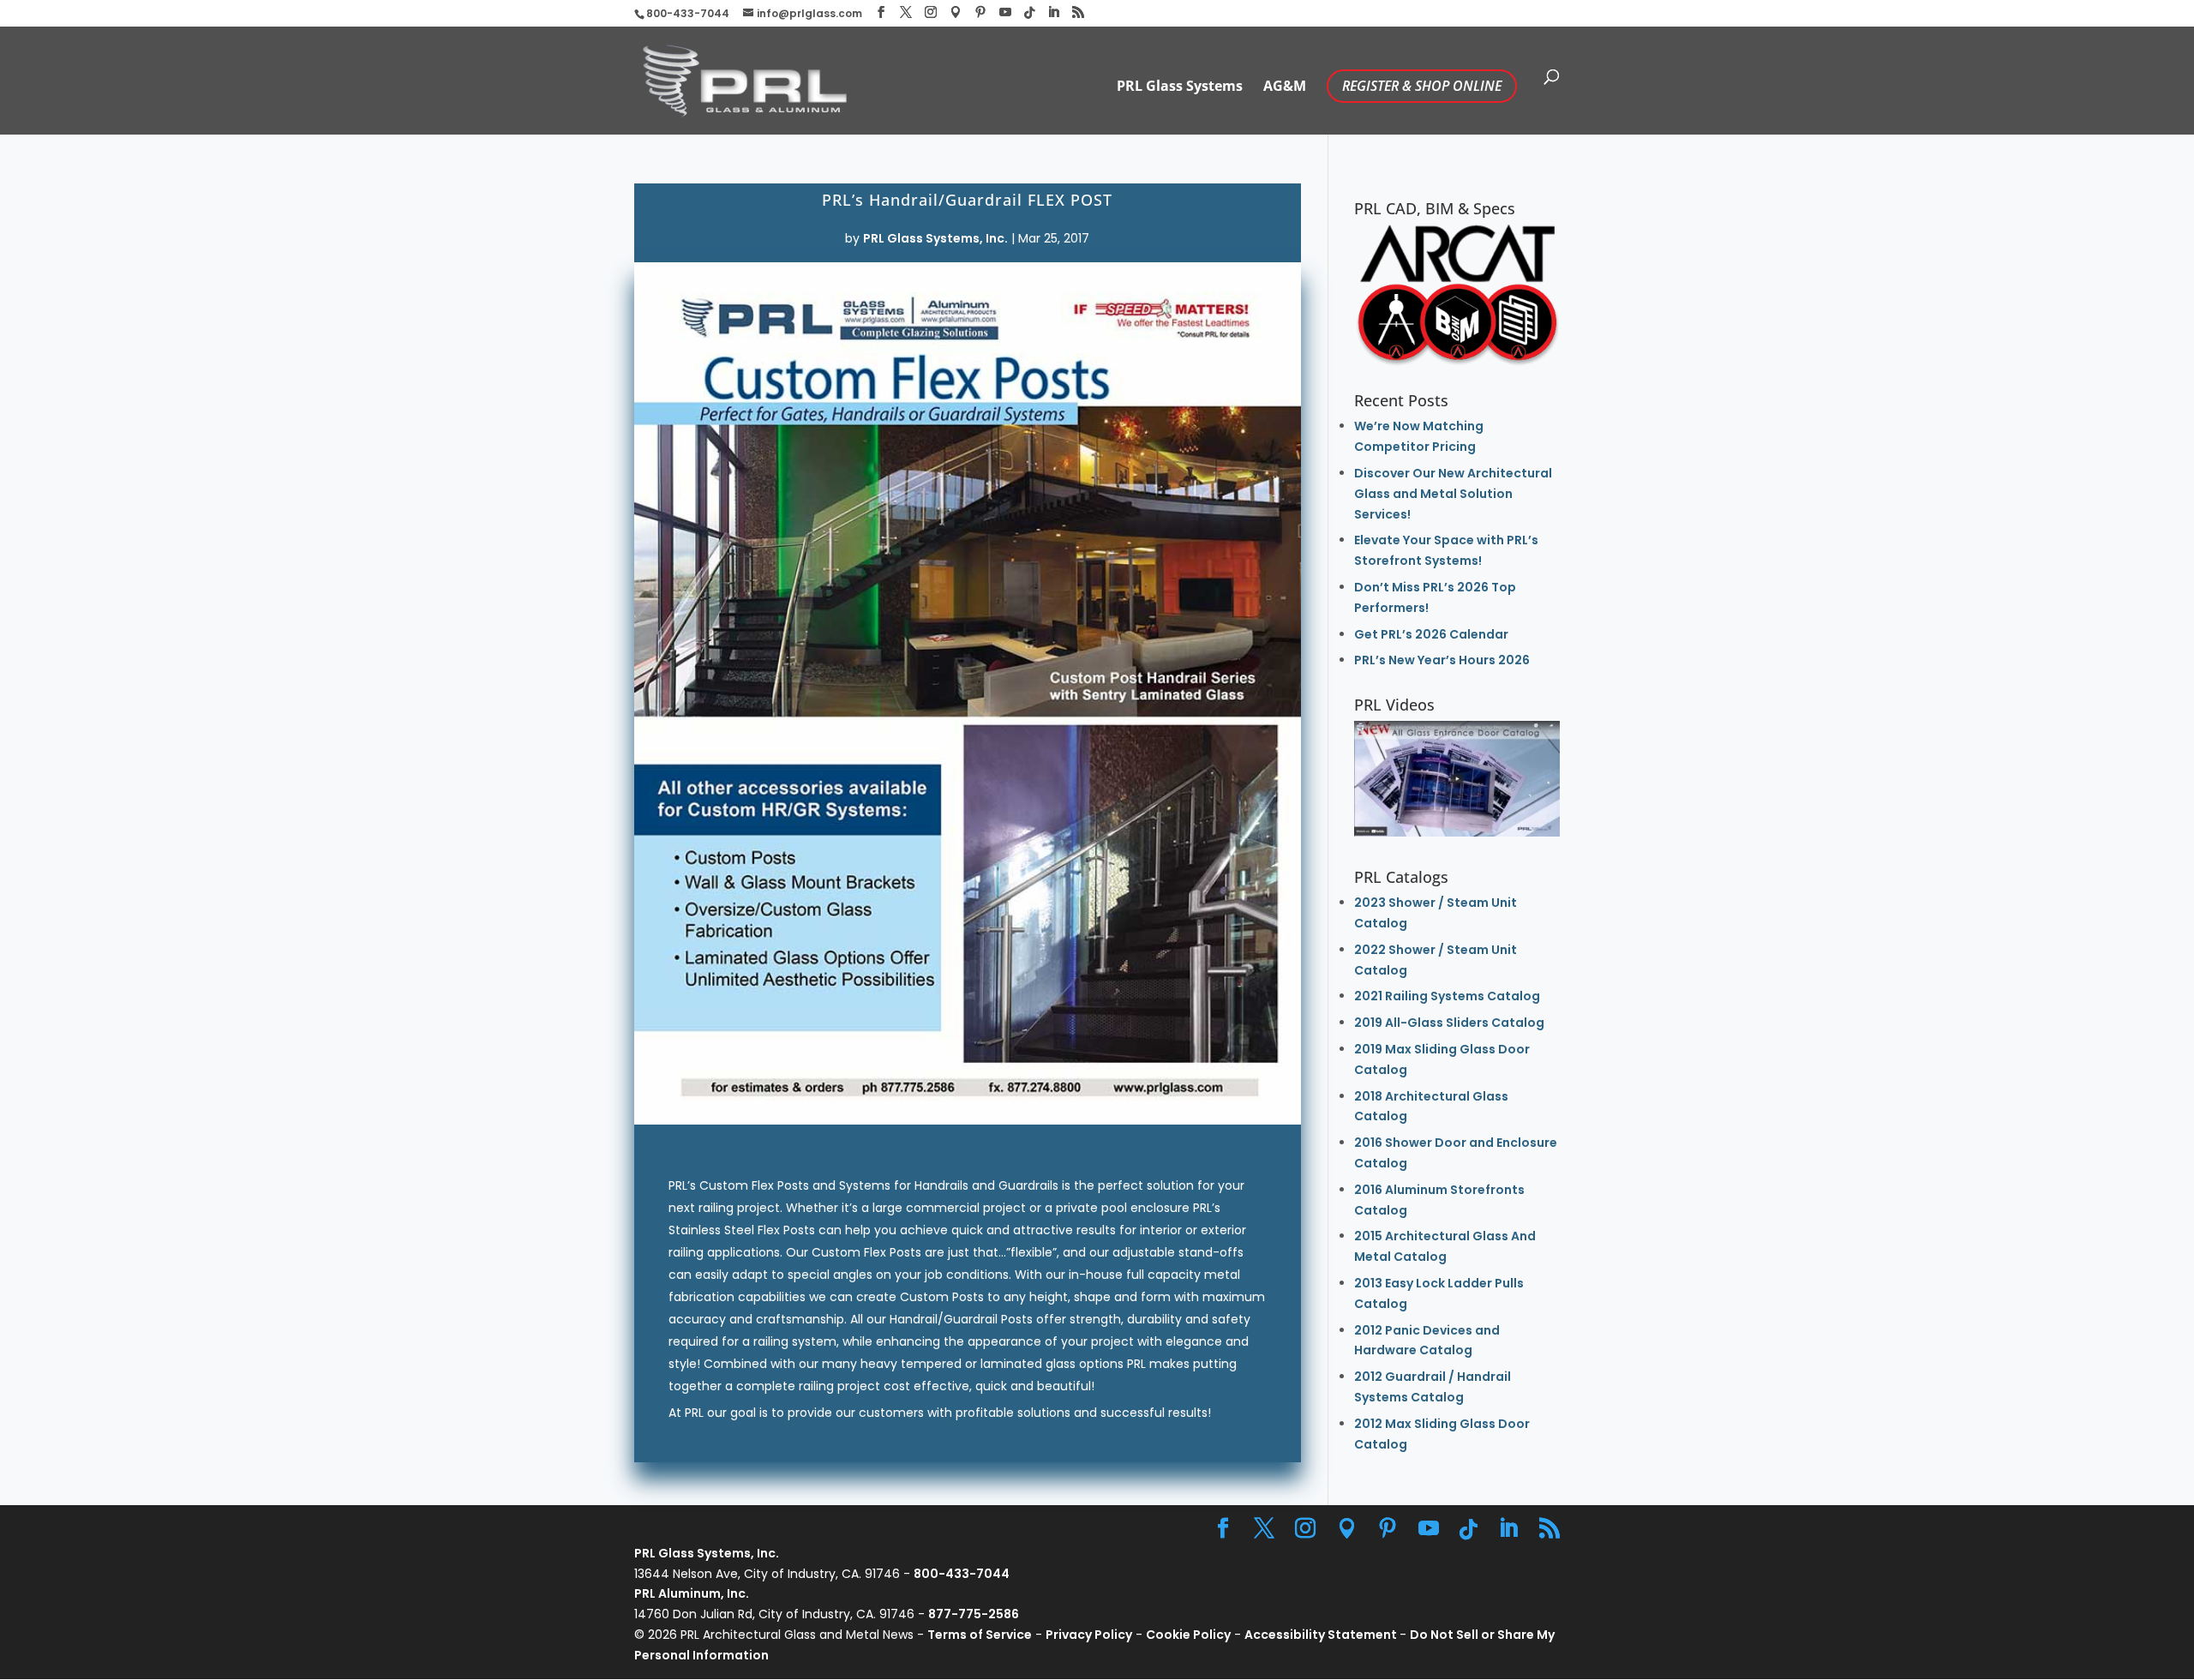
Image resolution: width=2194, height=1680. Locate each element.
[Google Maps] (956, 12)
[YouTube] (1005, 12)
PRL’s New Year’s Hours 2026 (1442, 660)
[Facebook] (881, 12)
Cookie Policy (1188, 1635)
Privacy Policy (1089, 1635)
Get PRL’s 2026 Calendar (1431, 634)
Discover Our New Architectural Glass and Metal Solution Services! (1453, 494)
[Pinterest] (980, 12)
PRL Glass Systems (1180, 87)
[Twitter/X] (906, 12)
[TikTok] (1029, 13)
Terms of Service (980, 1635)
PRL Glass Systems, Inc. (935, 238)
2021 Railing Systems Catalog (1447, 996)
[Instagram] (931, 12)
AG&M (1285, 87)
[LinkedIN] (1053, 12)
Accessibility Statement (1322, 1635)
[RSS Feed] (1078, 12)
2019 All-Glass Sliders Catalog (1449, 1023)
